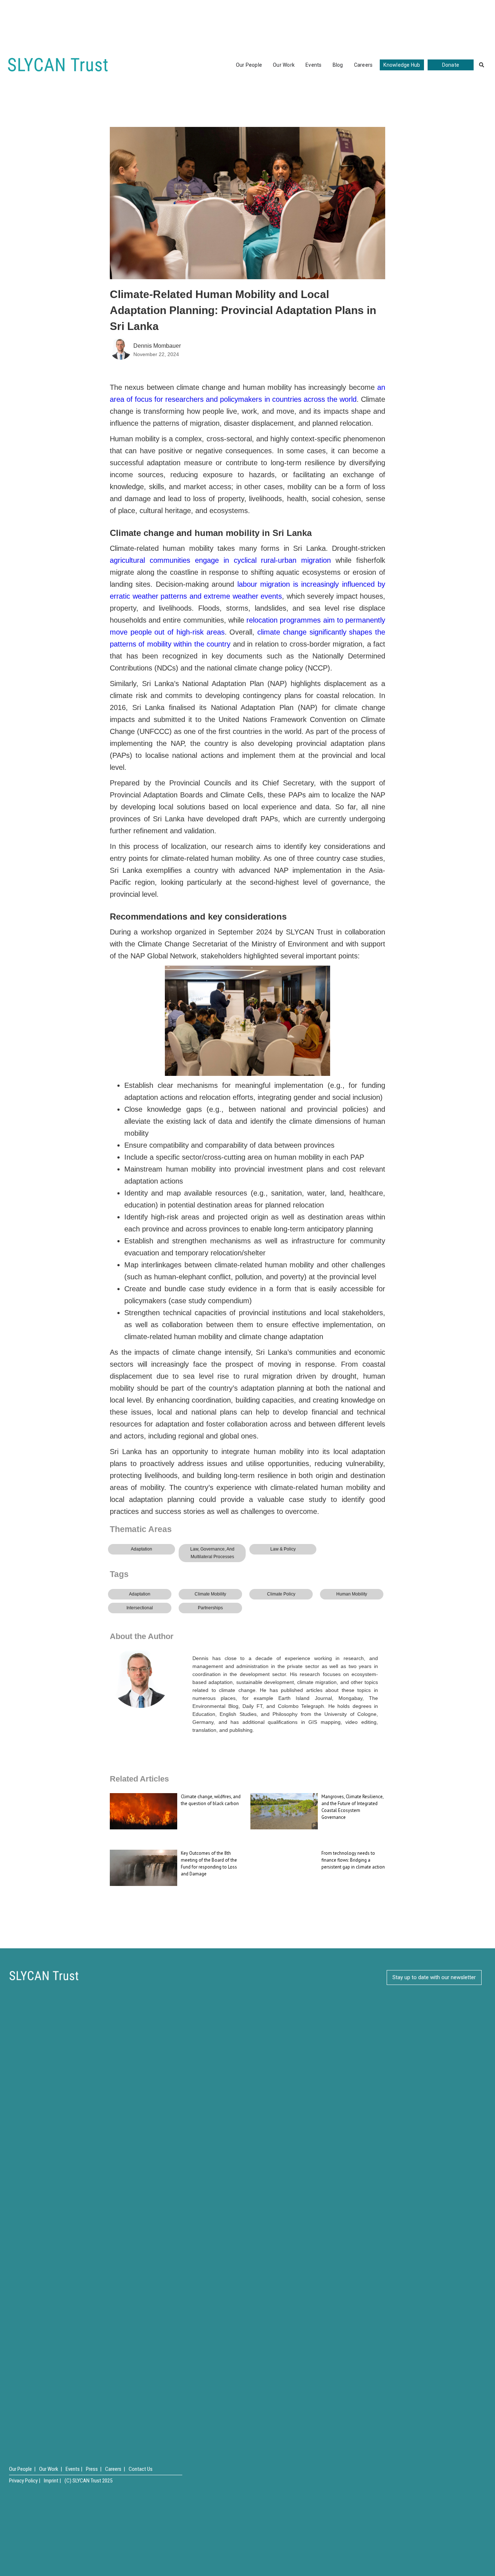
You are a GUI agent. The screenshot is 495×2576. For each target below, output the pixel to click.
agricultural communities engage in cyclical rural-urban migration (220, 560)
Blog (338, 65)
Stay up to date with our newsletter (434, 1977)
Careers (363, 65)
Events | (74, 2469)
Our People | (22, 2469)
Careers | (115, 2469)
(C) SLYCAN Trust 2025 (88, 2481)
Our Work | (51, 2469)
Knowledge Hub (402, 65)
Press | (94, 2469)
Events (314, 65)
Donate (451, 65)
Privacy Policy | (25, 2481)
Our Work (284, 65)
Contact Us (141, 2469)
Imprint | (52, 2481)
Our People (249, 65)
